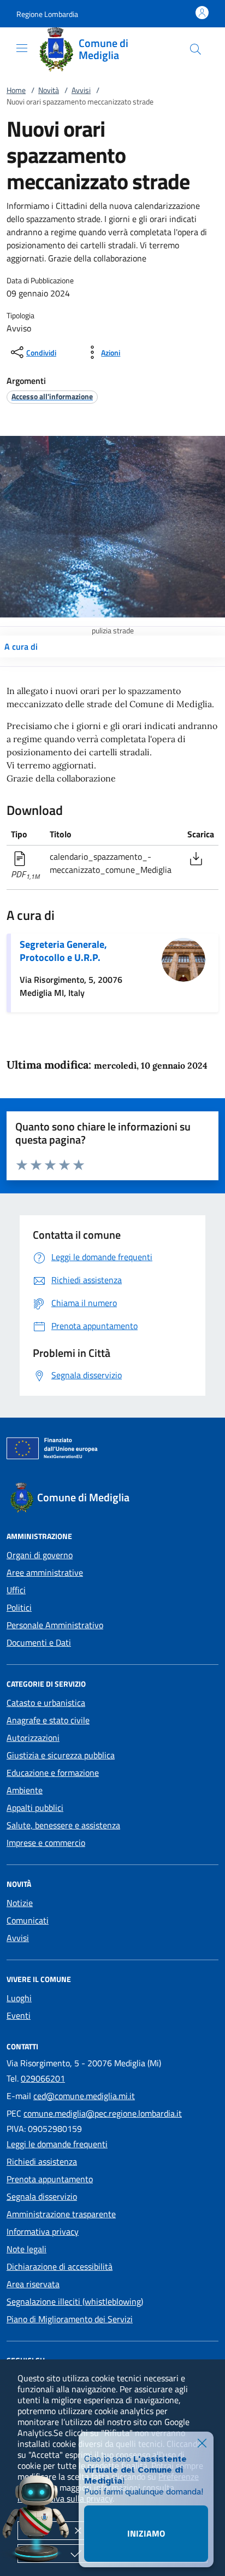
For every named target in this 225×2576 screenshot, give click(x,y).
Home (16, 90)
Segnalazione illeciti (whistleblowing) (75, 2301)
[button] (47, 14)
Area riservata (33, 2284)
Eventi (19, 2015)
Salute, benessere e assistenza (63, 1825)
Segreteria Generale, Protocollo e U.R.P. (63, 951)
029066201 (43, 2078)
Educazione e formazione (53, 1773)
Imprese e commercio (46, 1843)
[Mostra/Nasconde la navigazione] (22, 48)
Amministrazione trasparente (61, 2214)
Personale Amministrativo (55, 1625)
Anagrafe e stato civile (48, 1720)
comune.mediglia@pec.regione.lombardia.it (103, 2113)
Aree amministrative (45, 1572)
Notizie (20, 1903)
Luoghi (19, 1998)
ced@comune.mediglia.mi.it (84, 2096)
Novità (49, 90)
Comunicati (28, 1920)
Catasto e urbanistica (46, 1703)
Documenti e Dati (39, 1642)
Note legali (26, 2249)
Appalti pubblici (35, 1808)
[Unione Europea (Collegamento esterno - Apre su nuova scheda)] (112, 1450)
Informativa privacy (43, 2231)
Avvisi (81, 90)
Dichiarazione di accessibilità (60, 2266)
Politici (19, 1607)
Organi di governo (40, 1555)
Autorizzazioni (33, 1738)
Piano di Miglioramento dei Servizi (70, 2319)
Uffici (16, 1590)
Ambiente (25, 1790)
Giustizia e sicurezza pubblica (61, 1755)
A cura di (21, 646)
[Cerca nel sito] (196, 49)
